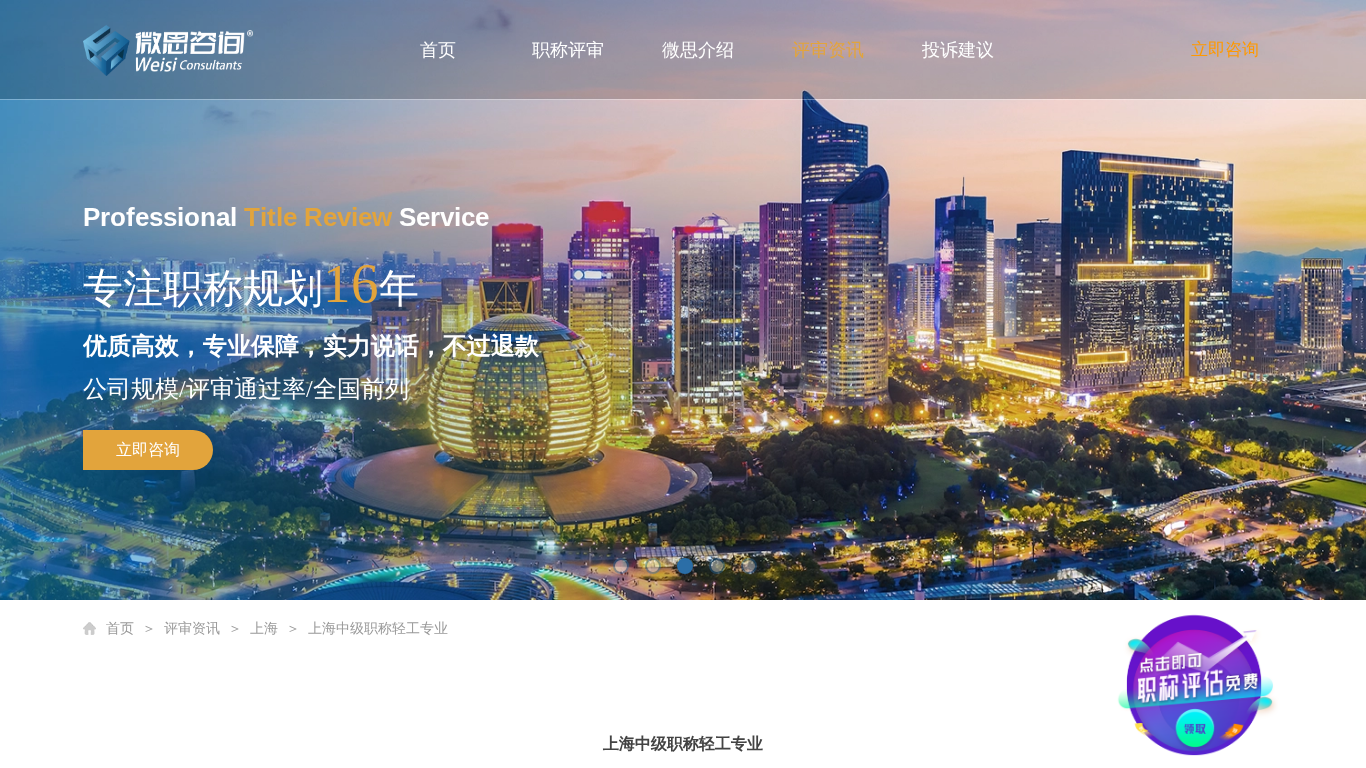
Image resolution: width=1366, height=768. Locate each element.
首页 (438, 50)
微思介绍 (698, 50)
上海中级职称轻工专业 (378, 628)
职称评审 (568, 50)
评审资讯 (828, 50)
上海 (264, 628)
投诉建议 (958, 50)
